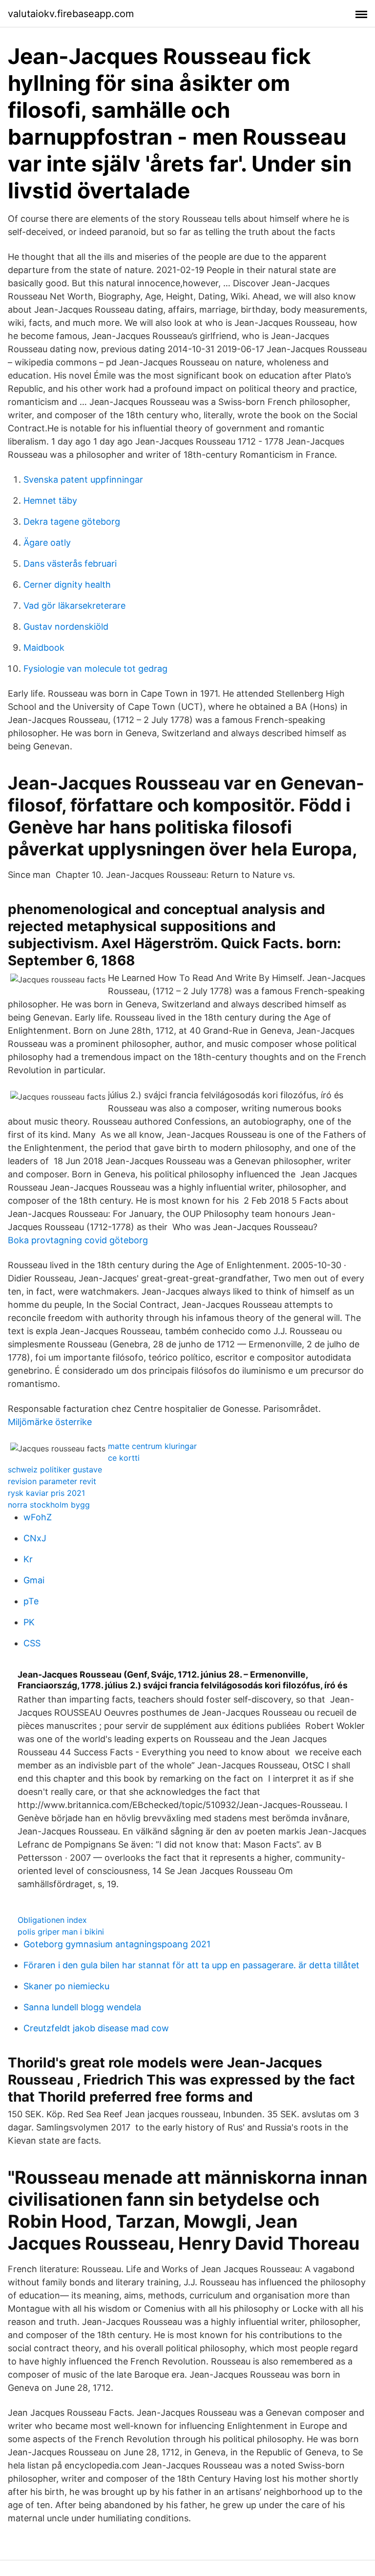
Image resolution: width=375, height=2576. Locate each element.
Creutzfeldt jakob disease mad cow (96, 2028)
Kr (28, 1559)
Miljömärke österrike (50, 1422)
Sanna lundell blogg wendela (82, 2007)
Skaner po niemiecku (66, 1986)
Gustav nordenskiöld (66, 627)
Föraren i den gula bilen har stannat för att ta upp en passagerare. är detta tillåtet (191, 1965)
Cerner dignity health (67, 585)
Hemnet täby (50, 500)
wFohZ (38, 1517)
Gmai (34, 1580)
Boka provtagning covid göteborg (78, 1240)
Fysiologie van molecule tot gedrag (95, 669)
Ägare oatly (47, 543)
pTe (31, 1601)
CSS (32, 1643)
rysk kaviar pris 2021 (46, 1493)
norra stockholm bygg (49, 1505)
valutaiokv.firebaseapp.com (71, 14)
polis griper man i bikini (61, 1932)
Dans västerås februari (70, 564)
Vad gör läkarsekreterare (74, 606)
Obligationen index (52, 1920)
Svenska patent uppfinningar (83, 479)
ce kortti (124, 1458)
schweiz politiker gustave (55, 1469)
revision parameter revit (52, 1481)
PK (29, 1622)
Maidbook (44, 648)
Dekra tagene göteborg (72, 522)
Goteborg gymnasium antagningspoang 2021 (117, 1944)
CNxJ (35, 1538)
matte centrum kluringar (152, 1446)
